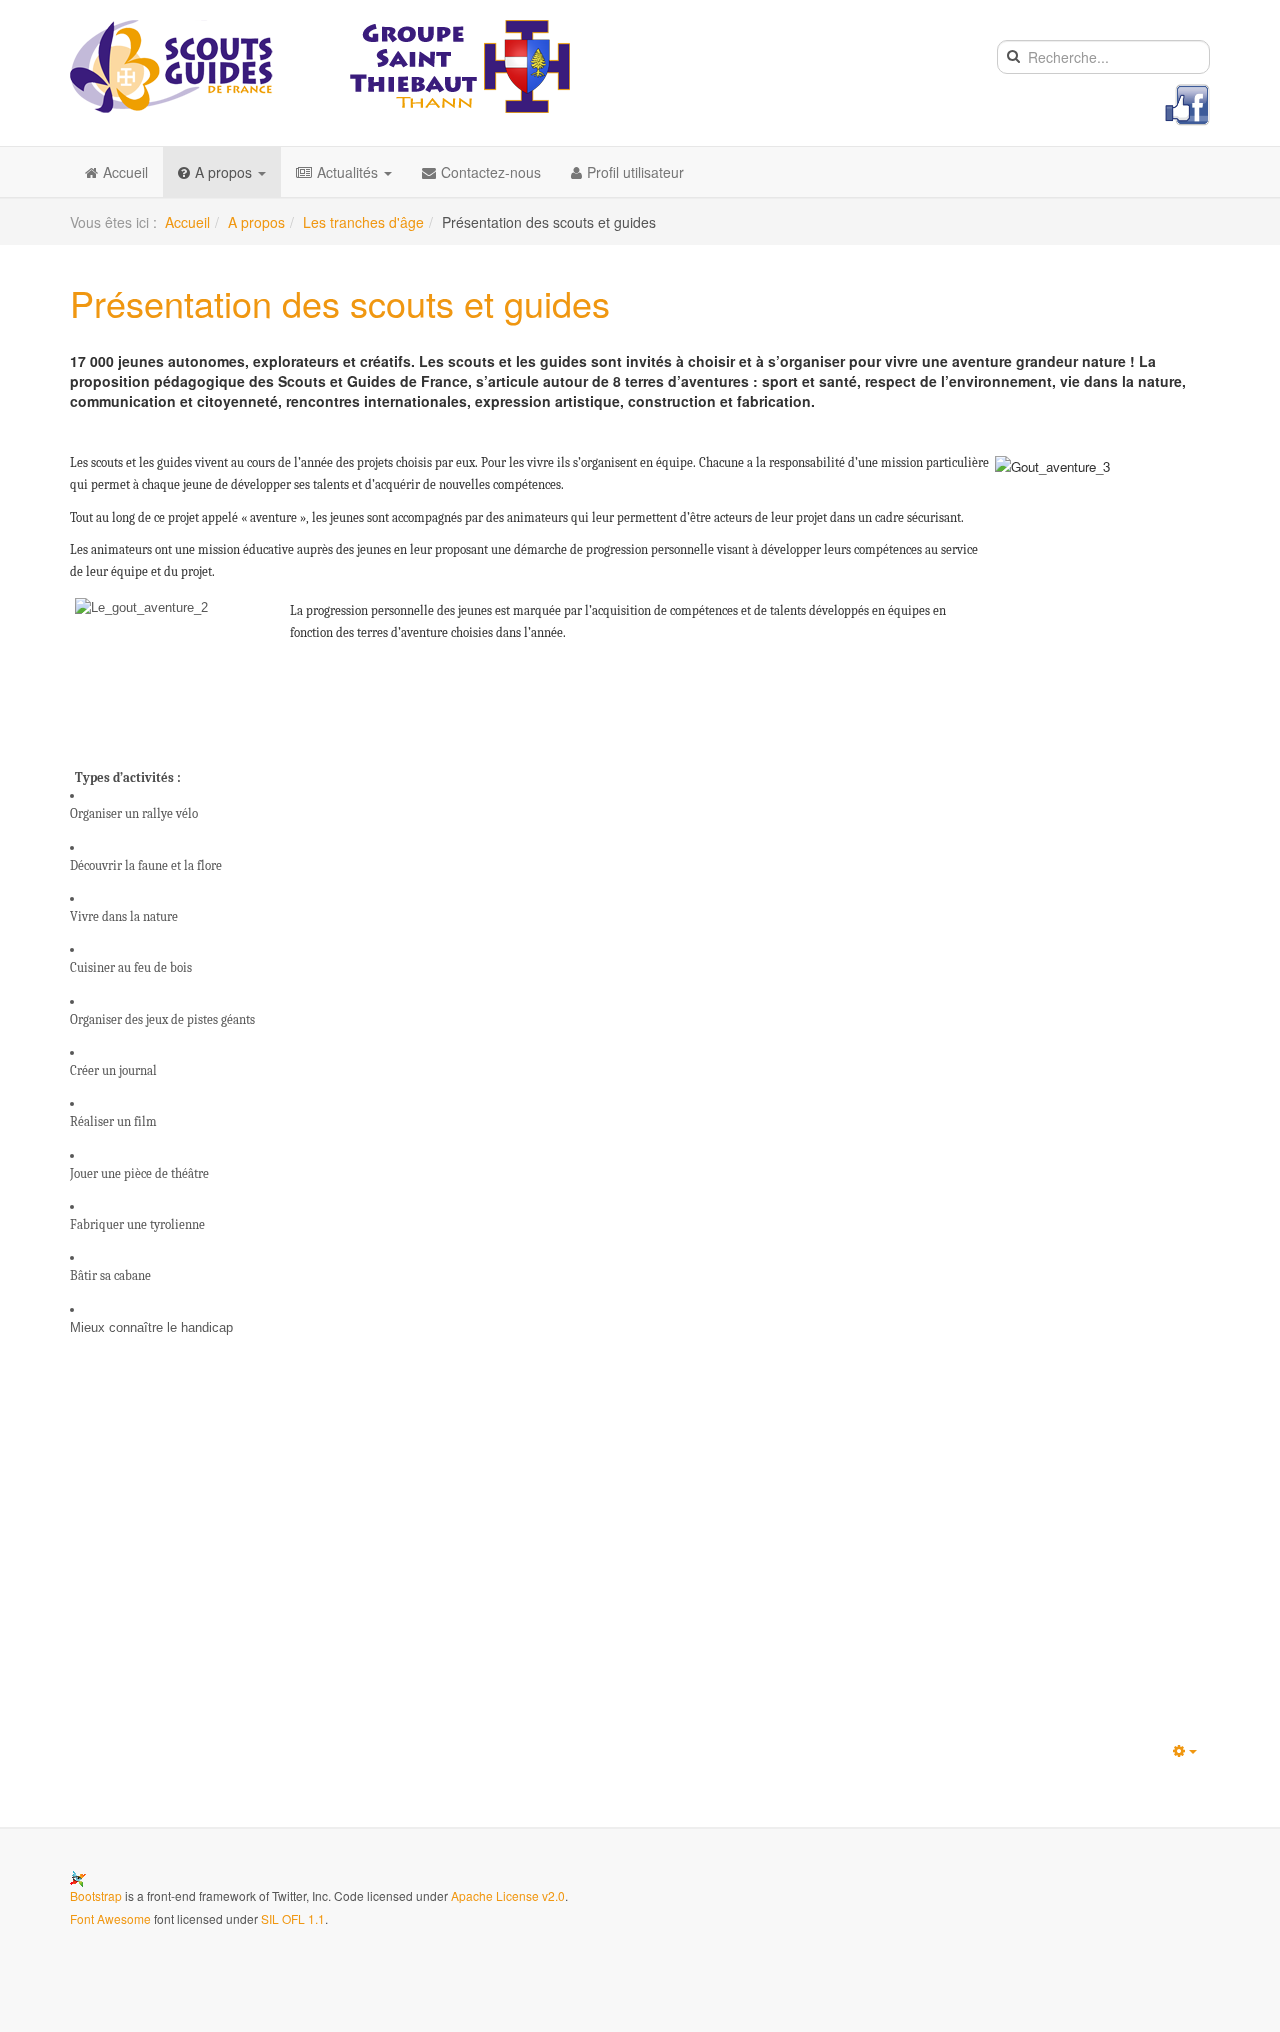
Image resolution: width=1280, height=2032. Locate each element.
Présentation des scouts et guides (340, 302)
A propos (225, 172)
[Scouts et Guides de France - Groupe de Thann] (320, 66)
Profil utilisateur (635, 172)
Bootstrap (96, 1895)
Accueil (125, 172)
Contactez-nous (491, 172)
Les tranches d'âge (363, 222)
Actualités (349, 172)
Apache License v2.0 (508, 1895)
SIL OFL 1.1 (293, 1918)
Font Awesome (110, 1918)
